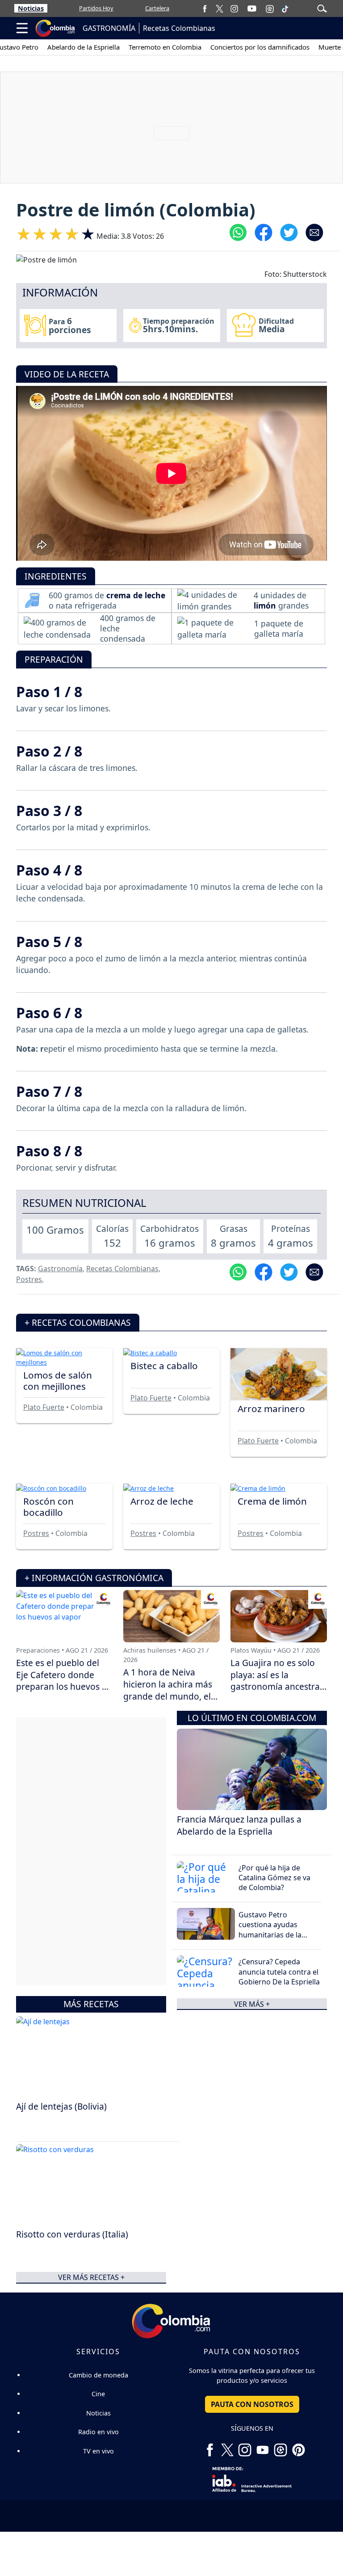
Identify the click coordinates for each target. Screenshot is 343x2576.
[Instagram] (234, 8)
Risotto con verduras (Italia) (72, 2234)
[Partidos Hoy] (270, 8)
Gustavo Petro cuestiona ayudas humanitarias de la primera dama (270, 1930)
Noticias (31, 8)
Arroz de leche (162, 1501)
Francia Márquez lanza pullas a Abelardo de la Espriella (239, 1825)
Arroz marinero (271, 1409)
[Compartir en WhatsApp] (238, 232)
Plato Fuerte (44, 1407)
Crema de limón (272, 1501)
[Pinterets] (298, 2446)
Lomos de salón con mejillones (58, 1381)
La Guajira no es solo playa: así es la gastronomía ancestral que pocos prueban (276, 1681)
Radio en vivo (98, 2432)
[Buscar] (322, 8)
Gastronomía (60, 1269)
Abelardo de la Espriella (83, 47)
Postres (29, 1279)
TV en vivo (98, 2451)
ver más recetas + (91, 2277)
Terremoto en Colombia (165, 47)
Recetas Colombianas (179, 28)
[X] (220, 8)
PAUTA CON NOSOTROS (252, 2404)
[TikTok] (285, 8)
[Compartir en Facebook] (264, 232)
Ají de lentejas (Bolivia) (61, 2106)
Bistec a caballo (164, 1366)
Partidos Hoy (96, 8)
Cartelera (157, 8)
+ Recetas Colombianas (78, 1322)
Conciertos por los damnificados (259, 47)
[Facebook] (205, 8)
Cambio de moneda (98, 2375)
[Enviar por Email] (314, 232)
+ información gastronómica (94, 1578)
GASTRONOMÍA (109, 28)
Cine (98, 2394)
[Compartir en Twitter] (289, 232)
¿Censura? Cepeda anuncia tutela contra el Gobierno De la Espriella (279, 1972)
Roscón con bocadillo (48, 1507)
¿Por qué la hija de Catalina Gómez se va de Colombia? (274, 1878)
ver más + (252, 2004)
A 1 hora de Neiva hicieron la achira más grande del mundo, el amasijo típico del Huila (170, 1690)
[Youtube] (252, 8)
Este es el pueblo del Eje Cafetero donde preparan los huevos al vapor (63, 1681)
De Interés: (19, 47)
